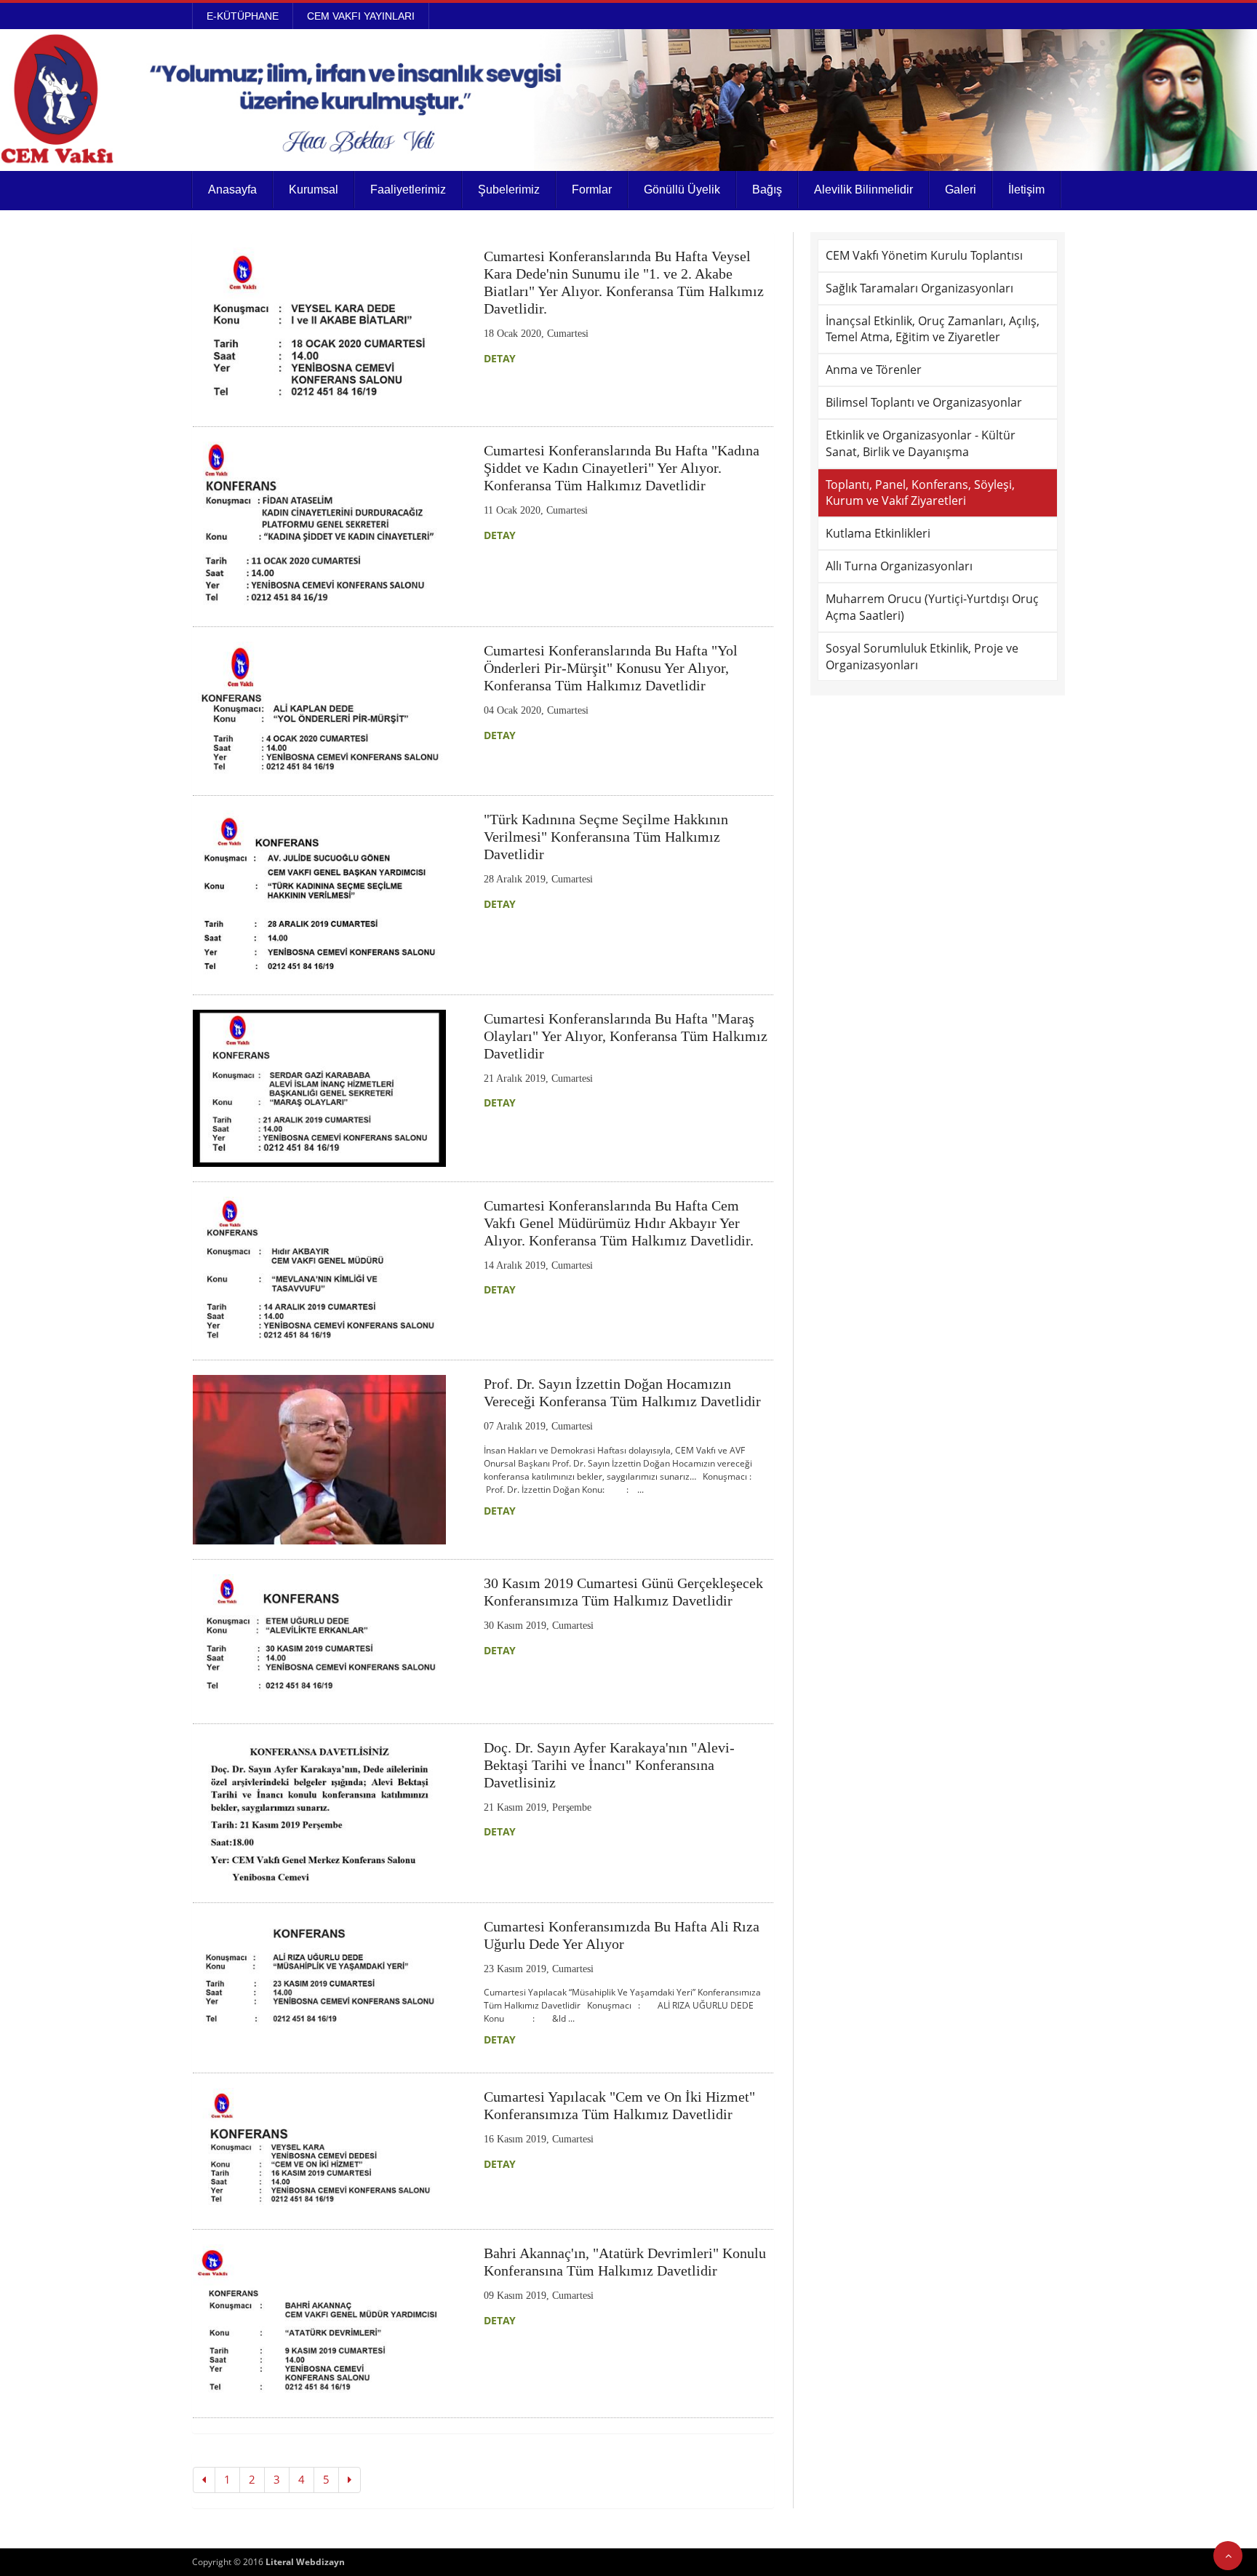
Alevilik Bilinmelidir (863, 190)
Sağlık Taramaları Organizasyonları (919, 288)
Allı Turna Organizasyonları (899, 566)
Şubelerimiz (509, 190)
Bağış (767, 190)
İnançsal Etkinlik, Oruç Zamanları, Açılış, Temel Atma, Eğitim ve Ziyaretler (933, 329)
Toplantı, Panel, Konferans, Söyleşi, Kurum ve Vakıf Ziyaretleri (920, 493)
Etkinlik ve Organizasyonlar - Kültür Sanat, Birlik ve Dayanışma (921, 443)
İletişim (1026, 190)
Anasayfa (232, 190)
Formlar (592, 190)
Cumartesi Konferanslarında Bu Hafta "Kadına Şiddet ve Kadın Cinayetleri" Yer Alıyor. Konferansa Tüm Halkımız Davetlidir (622, 468)
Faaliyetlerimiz (408, 190)
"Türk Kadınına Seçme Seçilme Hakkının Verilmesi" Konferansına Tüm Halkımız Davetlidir (606, 837)
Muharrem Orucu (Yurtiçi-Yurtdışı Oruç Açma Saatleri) (932, 607)
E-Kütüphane (243, 16)
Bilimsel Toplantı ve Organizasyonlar (924, 402)
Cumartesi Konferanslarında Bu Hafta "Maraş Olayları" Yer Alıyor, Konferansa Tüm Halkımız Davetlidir (626, 1036)
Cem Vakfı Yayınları (361, 16)
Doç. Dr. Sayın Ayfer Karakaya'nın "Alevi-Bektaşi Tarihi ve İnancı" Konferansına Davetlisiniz (609, 1765)
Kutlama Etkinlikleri (878, 533)
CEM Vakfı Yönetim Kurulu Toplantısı (924, 255)
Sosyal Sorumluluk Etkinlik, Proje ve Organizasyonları (922, 657)
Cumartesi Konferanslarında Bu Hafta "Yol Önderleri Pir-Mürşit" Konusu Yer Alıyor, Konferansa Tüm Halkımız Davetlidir (611, 668)
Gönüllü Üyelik (682, 190)
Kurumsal (314, 190)
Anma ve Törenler (874, 370)
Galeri (961, 190)
